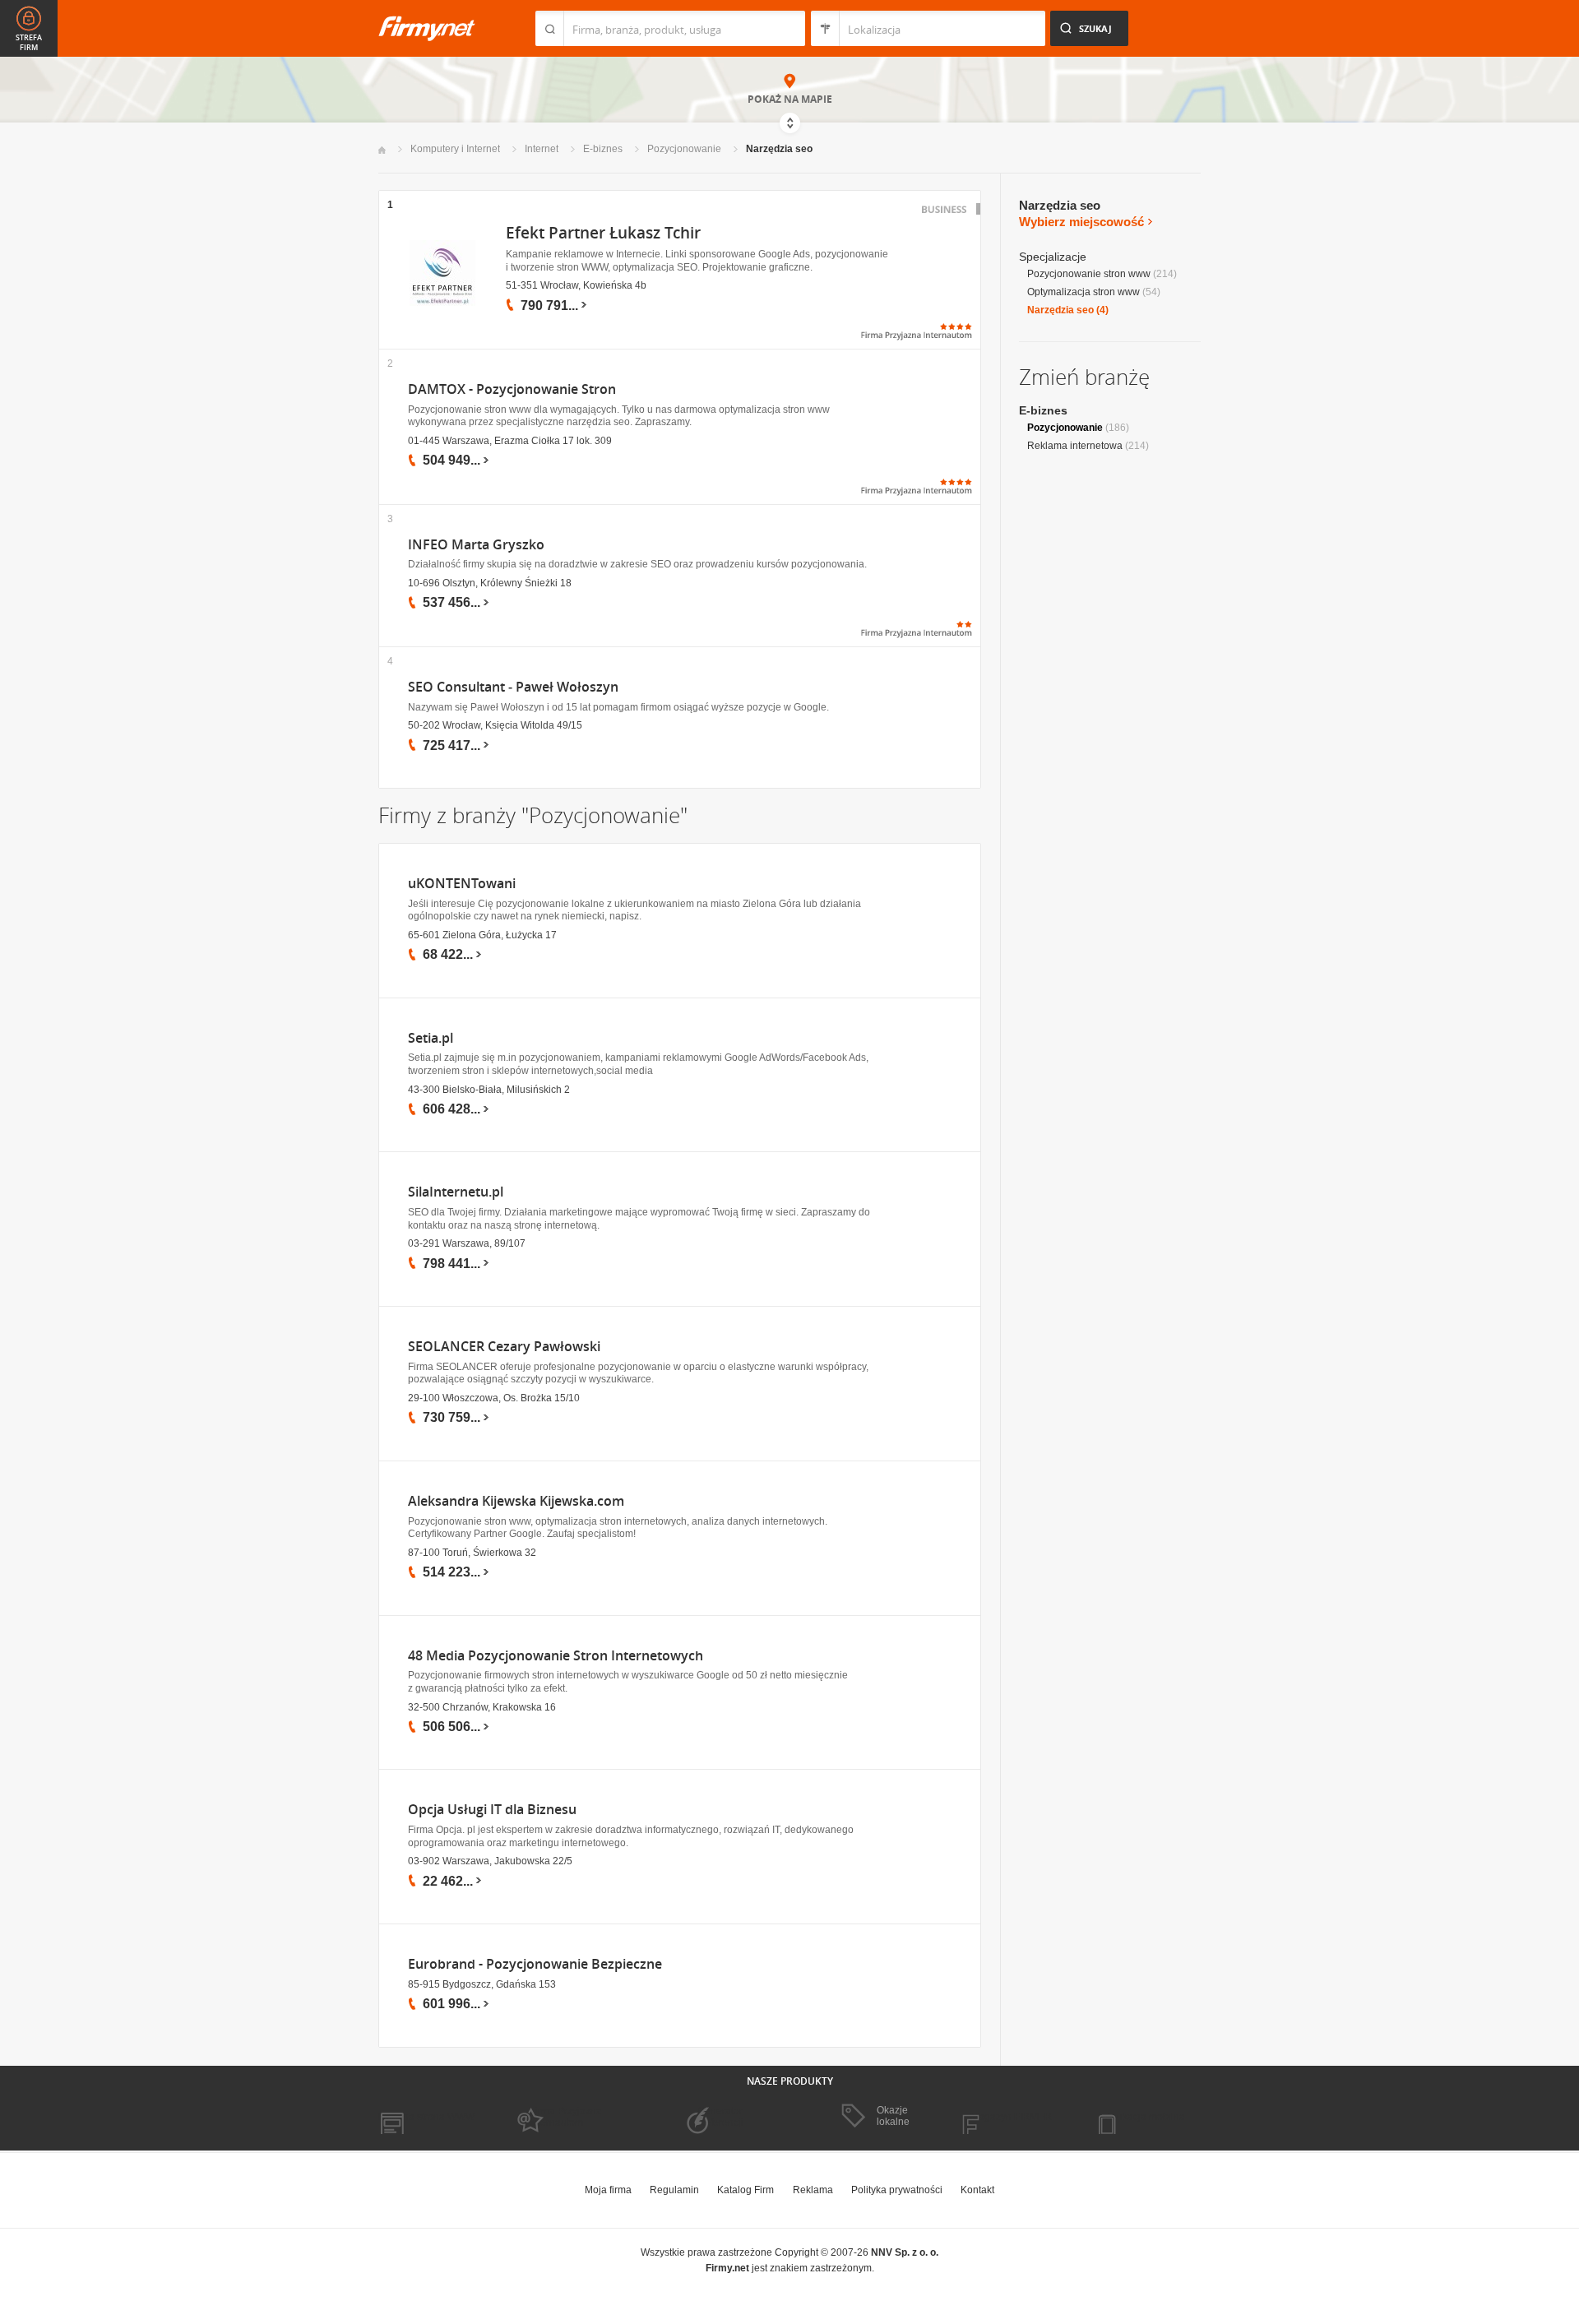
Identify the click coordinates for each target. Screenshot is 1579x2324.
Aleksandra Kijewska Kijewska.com (516, 1501)
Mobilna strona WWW (426, 2117)
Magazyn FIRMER (1011, 2117)
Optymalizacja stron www (1084, 292)
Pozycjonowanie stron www (1089, 274)
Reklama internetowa (1075, 446)
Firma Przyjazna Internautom (566, 2117)
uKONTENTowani (462, 884)
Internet (542, 149)
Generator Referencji (720, 2117)
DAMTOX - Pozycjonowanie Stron (512, 389)
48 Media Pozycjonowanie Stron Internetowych (556, 1656)
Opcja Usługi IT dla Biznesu (492, 1810)
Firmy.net (427, 28)
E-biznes (603, 149)
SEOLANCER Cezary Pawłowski (504, 1347)
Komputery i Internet (455, 149)
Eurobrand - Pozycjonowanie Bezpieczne (535, 1964)
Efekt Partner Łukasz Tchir (603, 233)
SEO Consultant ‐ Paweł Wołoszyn (513, 687)
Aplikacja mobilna (1145, 2117)
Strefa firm (29, 43)
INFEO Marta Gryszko (476, 545)
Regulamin (674, 2190)
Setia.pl (431, 1038)
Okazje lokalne (893, 2116)
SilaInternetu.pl (456, 1192)
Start (382, 150)
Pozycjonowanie (684, 149)
